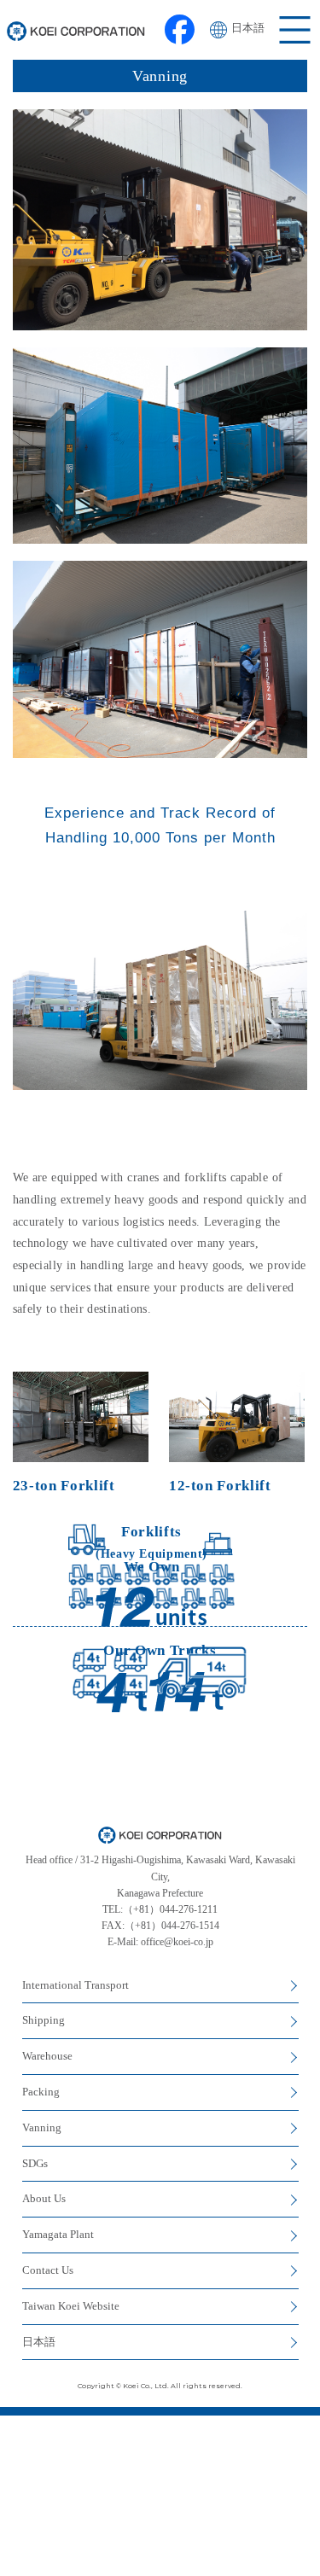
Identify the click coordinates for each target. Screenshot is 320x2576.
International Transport (76, 1985)
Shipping (44, 2020)
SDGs (35, 2163)
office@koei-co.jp (177, 1942)
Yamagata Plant (58, 2234)
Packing (41, 2092)
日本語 (248, 28)
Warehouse (47, 2056)
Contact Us (48, 2270)
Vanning (42, 2127)
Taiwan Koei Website (71, 2306)
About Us (44, 2198)
